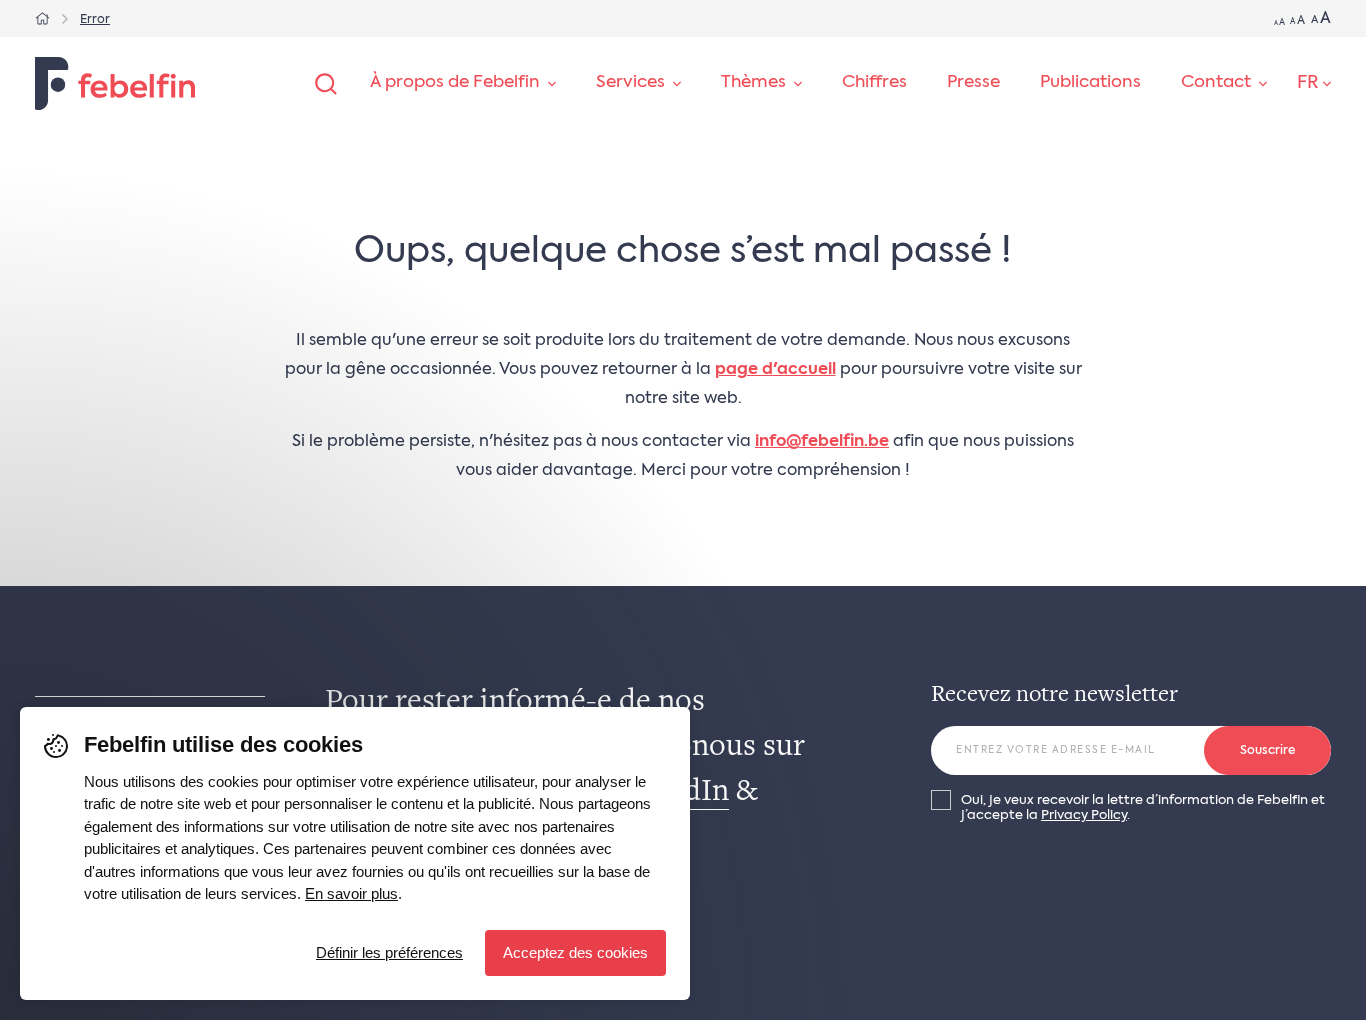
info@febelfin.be (822, 442)
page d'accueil (775, 370)
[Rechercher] (326, 84)
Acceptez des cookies (575, 952)
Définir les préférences (389, 952)
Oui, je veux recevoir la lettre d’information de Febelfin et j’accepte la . (1143, 808)
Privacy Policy (1084, 815)
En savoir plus (351, 893)
